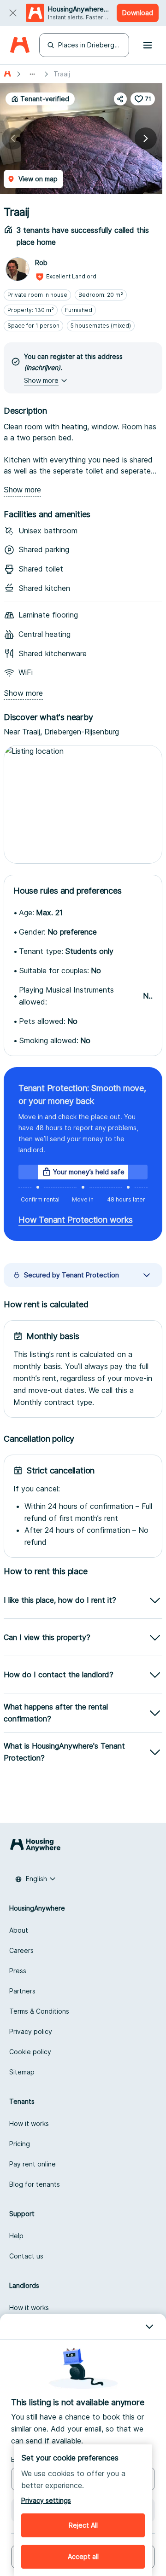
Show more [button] (41, 380)
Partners (22, 1991)
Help (16, 2236)
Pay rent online (33, 2164)
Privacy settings (46, 2500)
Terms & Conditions (39, 2011)
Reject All (83, 2525)
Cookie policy (30, 2052)
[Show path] (32, 74)
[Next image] (146, 139)
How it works (29, 2123)
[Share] (120, 99)
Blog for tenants (35, 2184)
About (19, 1930)
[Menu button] (148, 45)
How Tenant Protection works (76, 1220)
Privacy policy (31, 2031)
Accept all (83, 2556)
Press (18, 1971)
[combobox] (36, 1879)
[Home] (20, 45)
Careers (21, 1950)
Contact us (26, 2256)
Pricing (20, 2144)
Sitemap (22, 2072)
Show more (22, 490)
